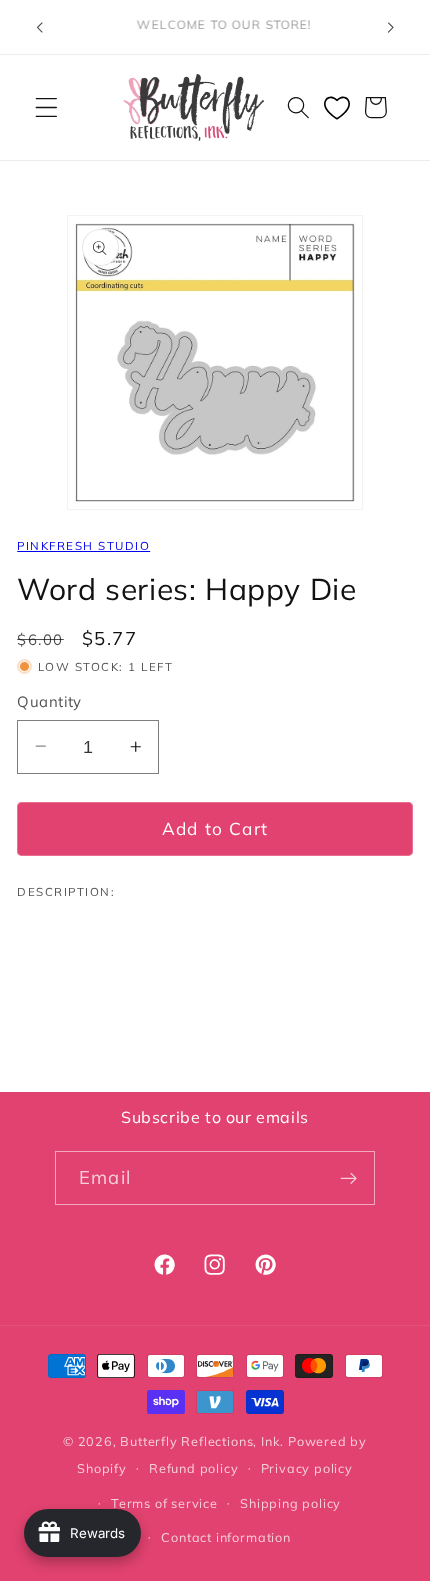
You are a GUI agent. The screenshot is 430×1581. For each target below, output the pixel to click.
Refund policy (193, 1468)
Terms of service (164, 1503)
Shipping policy (290, 1503)
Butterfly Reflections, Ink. (202, 1441)
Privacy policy (307, 1468)
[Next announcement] (391, 27)
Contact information (225, 1537)
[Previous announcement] (39, 27)
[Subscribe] (348, 1178)
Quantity (49, 701)
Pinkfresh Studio (83, 545)
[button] (46, 107)
